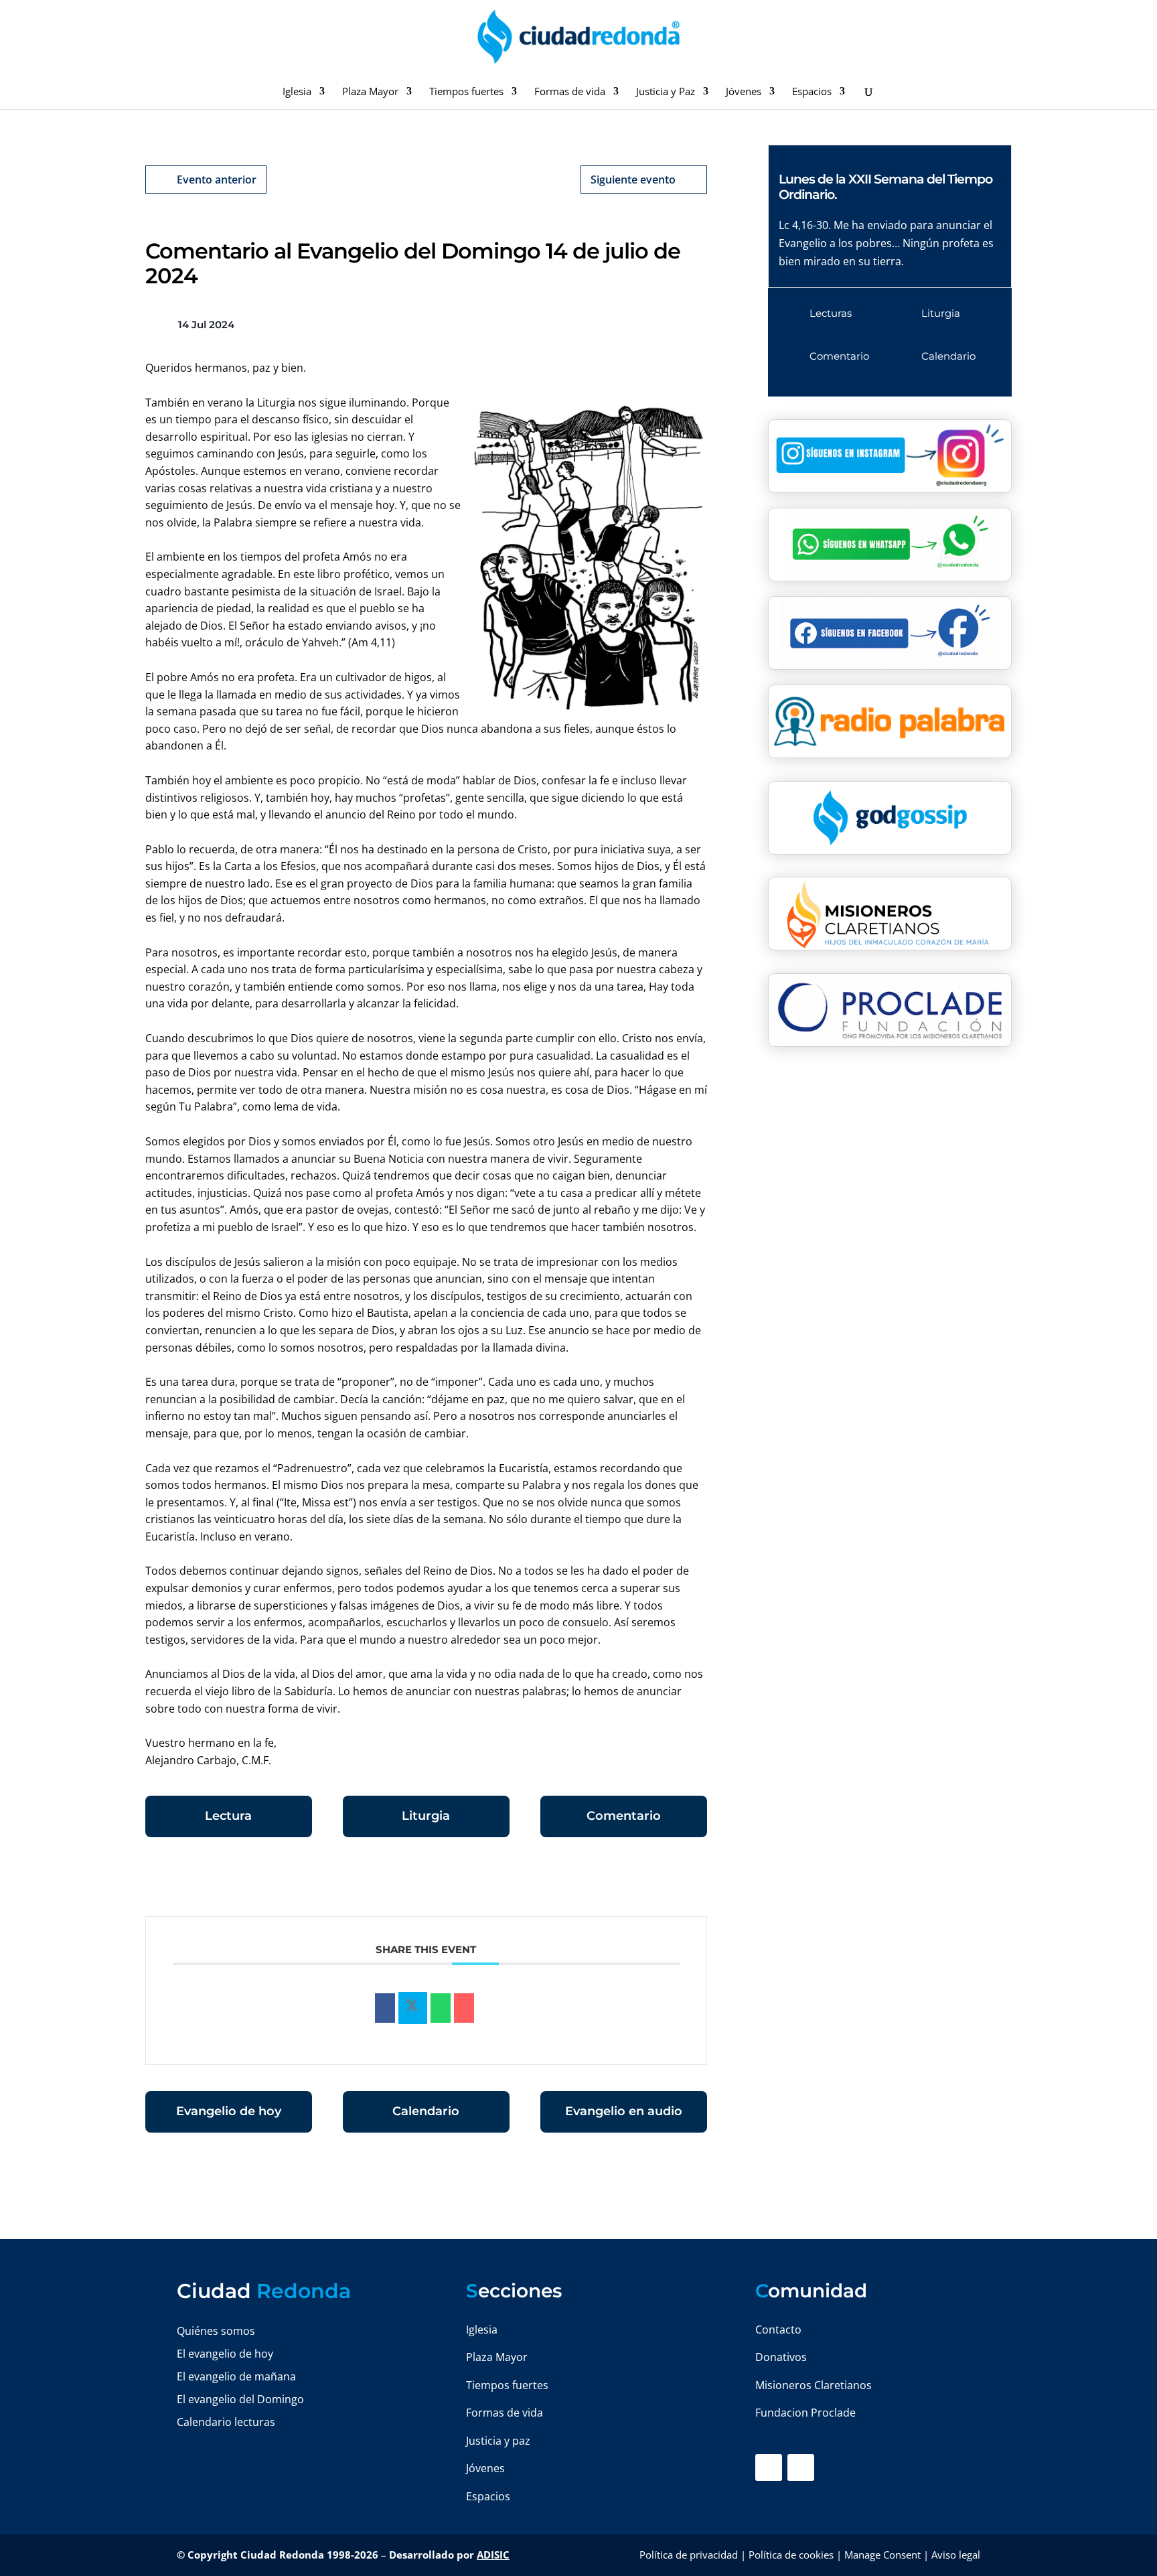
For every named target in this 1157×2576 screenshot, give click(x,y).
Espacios (812, 92)
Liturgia (426, 1816)
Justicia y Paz (666, 92)
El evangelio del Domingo (240, 2399)
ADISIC (493, 2555)
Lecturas (831, 313)
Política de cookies (791, 2555)
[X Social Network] (413, 2008)
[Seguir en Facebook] (769, 2467)
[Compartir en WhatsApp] (441, 2008)
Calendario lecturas (226, 2422)
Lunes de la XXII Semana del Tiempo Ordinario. (885, 187)
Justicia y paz (498, 2441)
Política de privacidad (689, 2555)
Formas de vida (570, 92)
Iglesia (297, 92)
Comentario (624, 1816)
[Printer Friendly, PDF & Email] (666, 1883)
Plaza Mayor (370, 92)
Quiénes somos (216, 2331)
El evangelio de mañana (236, 2376)
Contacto (778, 2330)
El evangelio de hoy (225, 2354)
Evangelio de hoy (229, 2111)
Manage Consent (882, 2555)
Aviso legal (956, 2555)
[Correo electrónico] (464, 2008)
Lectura (228, 1816)
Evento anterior (217, 180)
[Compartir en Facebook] (385, 2008)
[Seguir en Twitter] (801, 2467)
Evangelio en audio (624, 2111)
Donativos (781, 2357)
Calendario (426, 2111)
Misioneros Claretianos (814, 2385)
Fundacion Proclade (805, 2413)
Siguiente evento (633, 180)
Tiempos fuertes (466, 92)
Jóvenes (744, 92)
